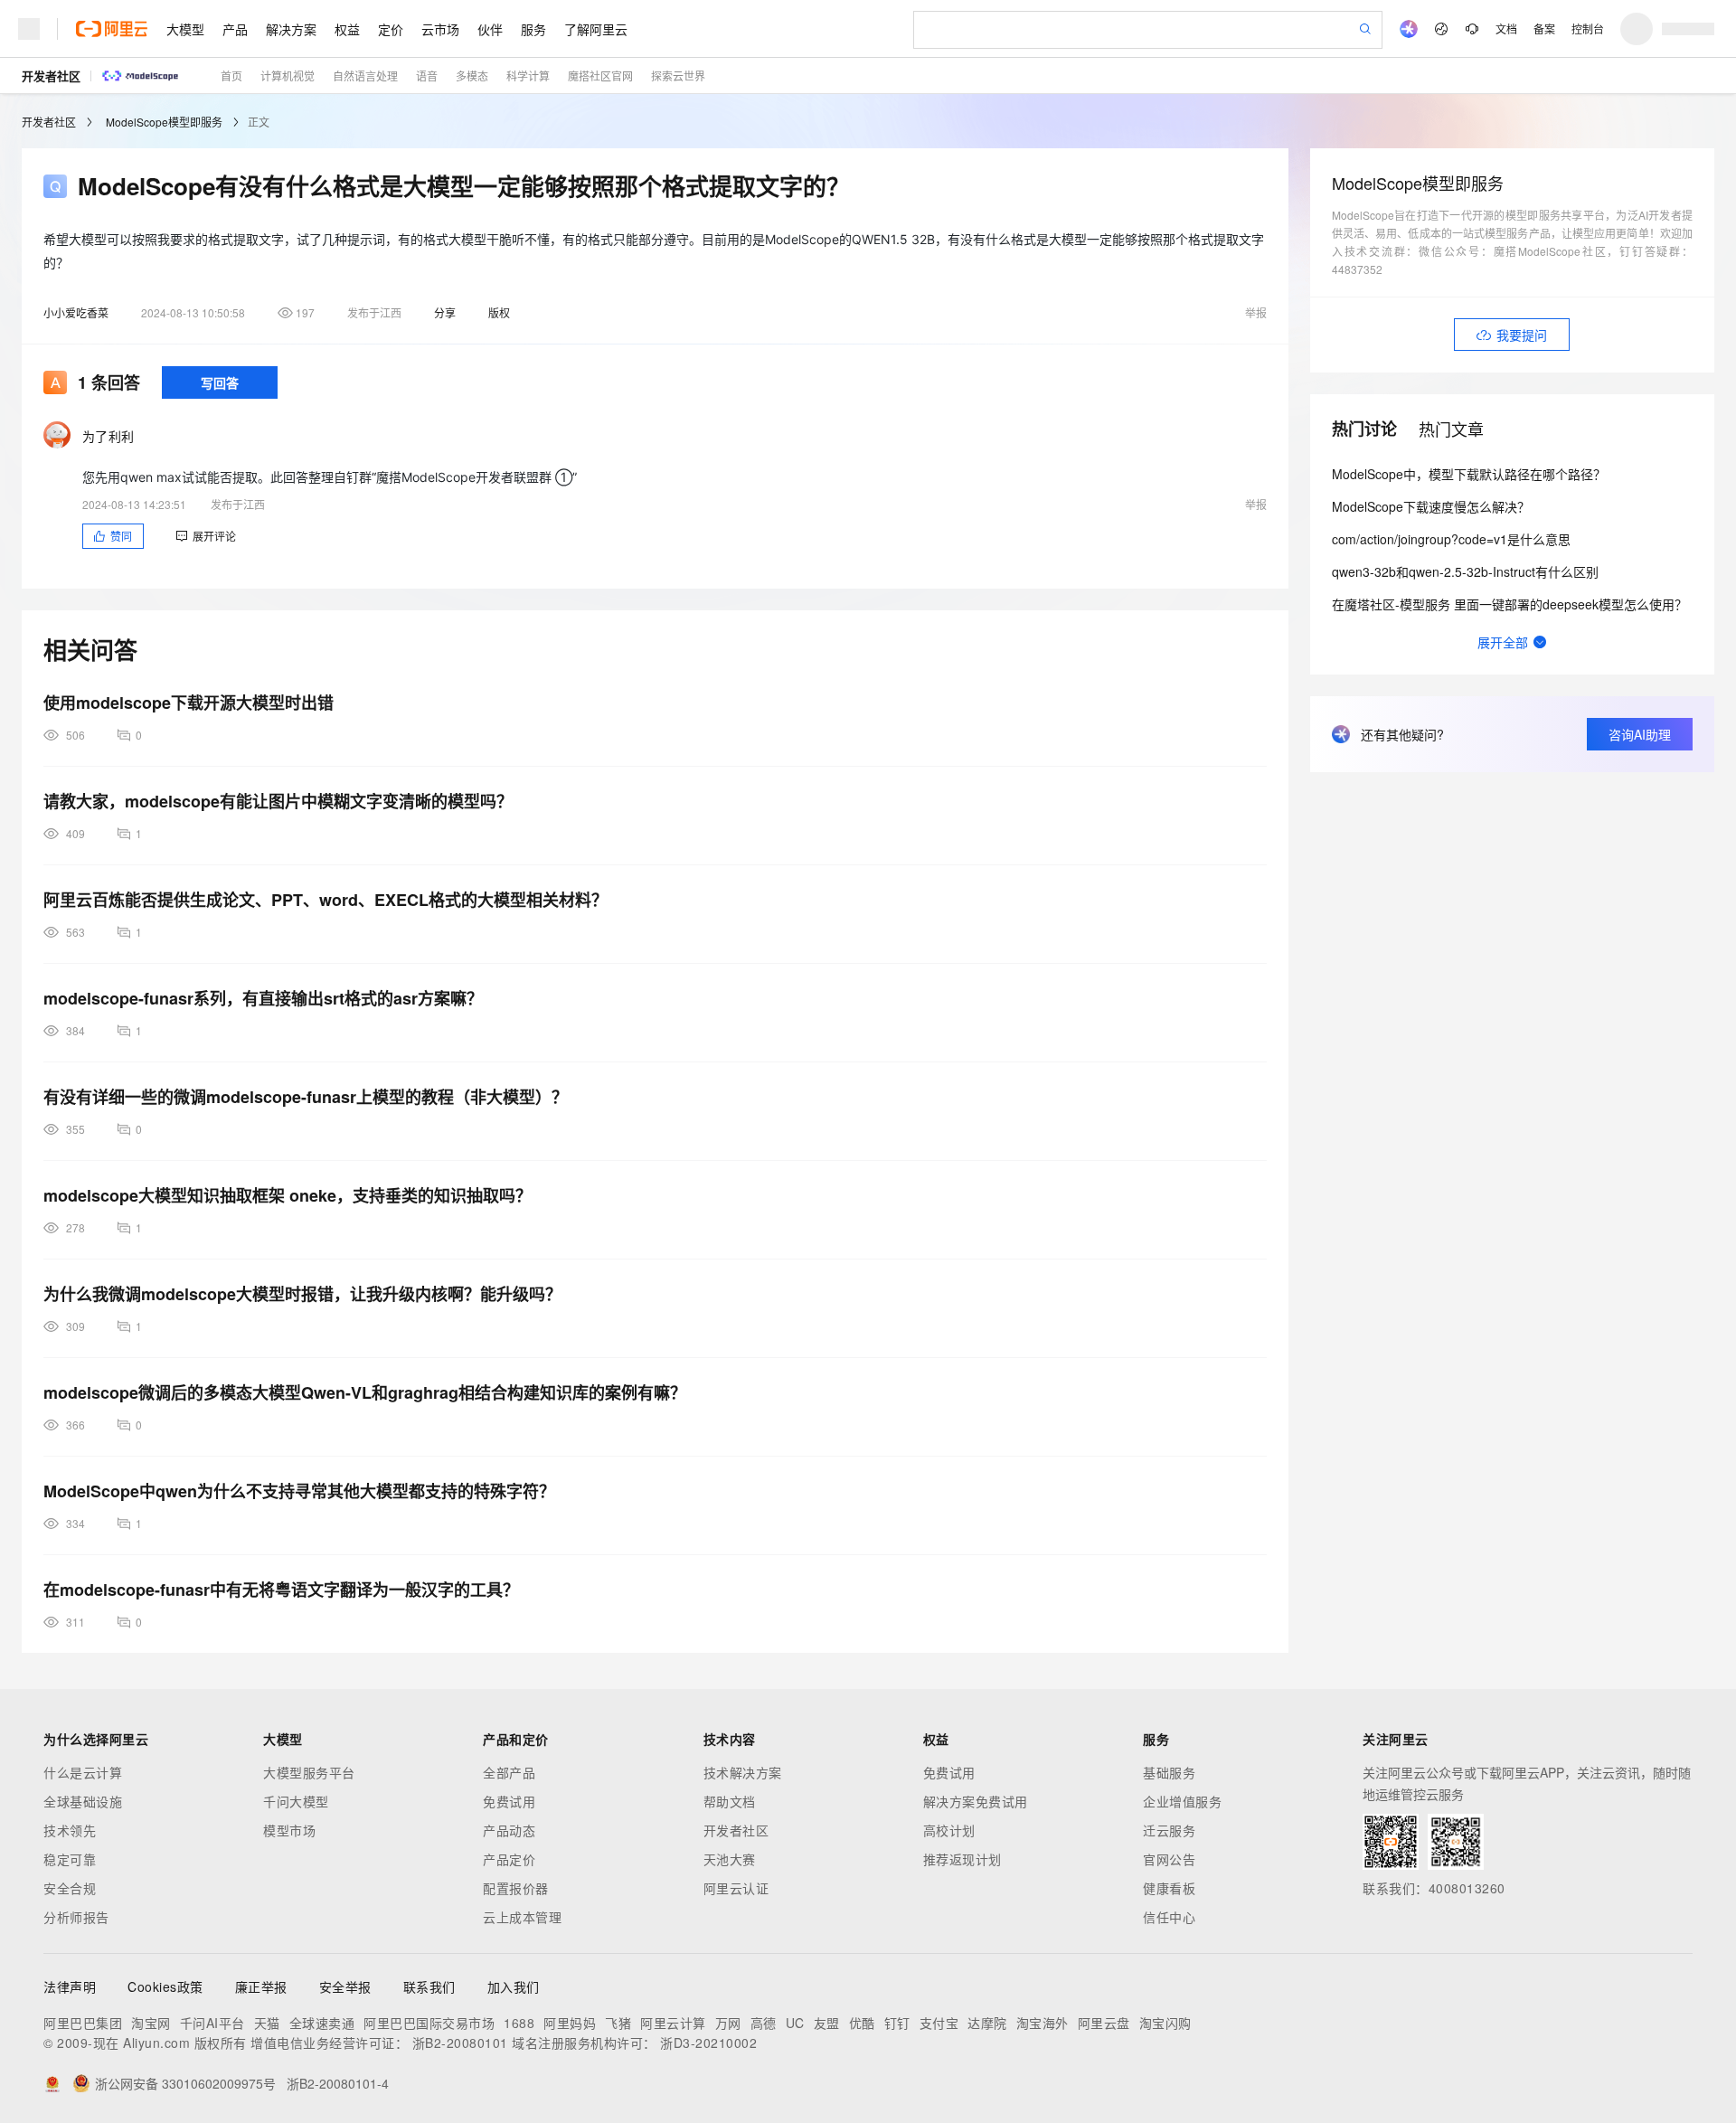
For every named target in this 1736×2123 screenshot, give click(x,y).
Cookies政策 (165, 1986)
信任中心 (1169, 1917)
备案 (1544, 28)
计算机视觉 (288, 75)
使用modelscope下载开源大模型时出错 (189, 703)
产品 (235, 29)
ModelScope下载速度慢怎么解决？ (1431, 506)
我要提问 (1522, 335)
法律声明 (70, 1986)
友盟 (827, 2023)
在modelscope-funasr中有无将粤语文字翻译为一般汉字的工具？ (281, 1590)
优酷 (862, 2023)
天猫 (267, 2023)
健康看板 (1169, 1888)
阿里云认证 (736, 1888)
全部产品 (509, 1772)
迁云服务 (1169, 1830)
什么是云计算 (83, 1772)
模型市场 (289, 1830)
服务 (533, 29)
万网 (728, 2023)
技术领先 (70, 1830)
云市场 (440, 29)
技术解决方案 (743, 1772)
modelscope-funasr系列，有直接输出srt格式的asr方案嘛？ (263, 998)
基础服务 (1169, 1772)
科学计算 (528, 75)
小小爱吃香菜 (76, 312)
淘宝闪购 (1165, 2023)
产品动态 (509, 1830)
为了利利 (108, 436)
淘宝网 (151, 2023)
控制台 (1588, 28)
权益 (347, 29)
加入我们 (514, 1986)
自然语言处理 (365, 75)
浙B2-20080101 (460, 2043)
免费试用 (509, 1801)
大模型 (185, 29)
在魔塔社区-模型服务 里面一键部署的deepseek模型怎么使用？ (1510, 604)
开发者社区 (51, 75)
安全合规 (70, 1888)
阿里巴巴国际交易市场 (429, 2023)
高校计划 (949, 1830)
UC (795, 2023)
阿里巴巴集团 (83, 2023)
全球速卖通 (322, 2023)
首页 (231, 75)
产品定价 (509, 1859)
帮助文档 (730, 1801)
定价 (391, 29)
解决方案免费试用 (976, 1801)
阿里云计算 (673, 2023)
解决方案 (291, 29)
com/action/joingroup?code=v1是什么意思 (1451, 539)
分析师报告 (76, 1917)
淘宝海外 (1043, 2023)
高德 (764, 2023)
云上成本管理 (522, 1917)
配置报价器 (516, 1888)
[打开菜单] (29, 29)
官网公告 (1169, 1859)
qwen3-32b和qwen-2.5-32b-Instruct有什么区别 (1465, 571)
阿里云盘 (1104, 2023)
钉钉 (897, 2023)
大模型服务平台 (309, 1772)
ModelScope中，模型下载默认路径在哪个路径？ (1469, 474)
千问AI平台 (212, 2023)
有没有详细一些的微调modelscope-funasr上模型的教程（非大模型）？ (306, 1097)
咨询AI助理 (1640, 734)
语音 (427, 75)
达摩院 (987, 2023)
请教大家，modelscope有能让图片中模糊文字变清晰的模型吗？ (278, 801)
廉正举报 (261, 1986)
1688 (519, 2023)
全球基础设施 (83, 1801)
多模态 (472, 75)
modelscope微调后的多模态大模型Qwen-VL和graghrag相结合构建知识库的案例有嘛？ (365, 1392)
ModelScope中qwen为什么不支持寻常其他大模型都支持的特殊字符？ (299, 1491)
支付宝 (939, 2023)
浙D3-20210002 (708, 2043)
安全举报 (345, 1986)
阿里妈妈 (570, 2023)
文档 (1506, 28)
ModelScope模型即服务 (164, 122)
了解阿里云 (596, 29)
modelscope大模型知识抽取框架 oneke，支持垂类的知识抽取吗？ (288, 1195)
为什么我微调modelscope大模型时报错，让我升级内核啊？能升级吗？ (302, 1294)
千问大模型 (296, 1801)
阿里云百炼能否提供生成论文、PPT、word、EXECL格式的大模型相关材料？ (325, 900)
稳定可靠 (70, 1859)
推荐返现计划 (962, 1859)
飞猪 (618, 2023)
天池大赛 (730, 1859)
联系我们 (429, 1986)
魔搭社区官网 (600, 75)
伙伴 (490, 29)
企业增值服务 (1182, 1801)
